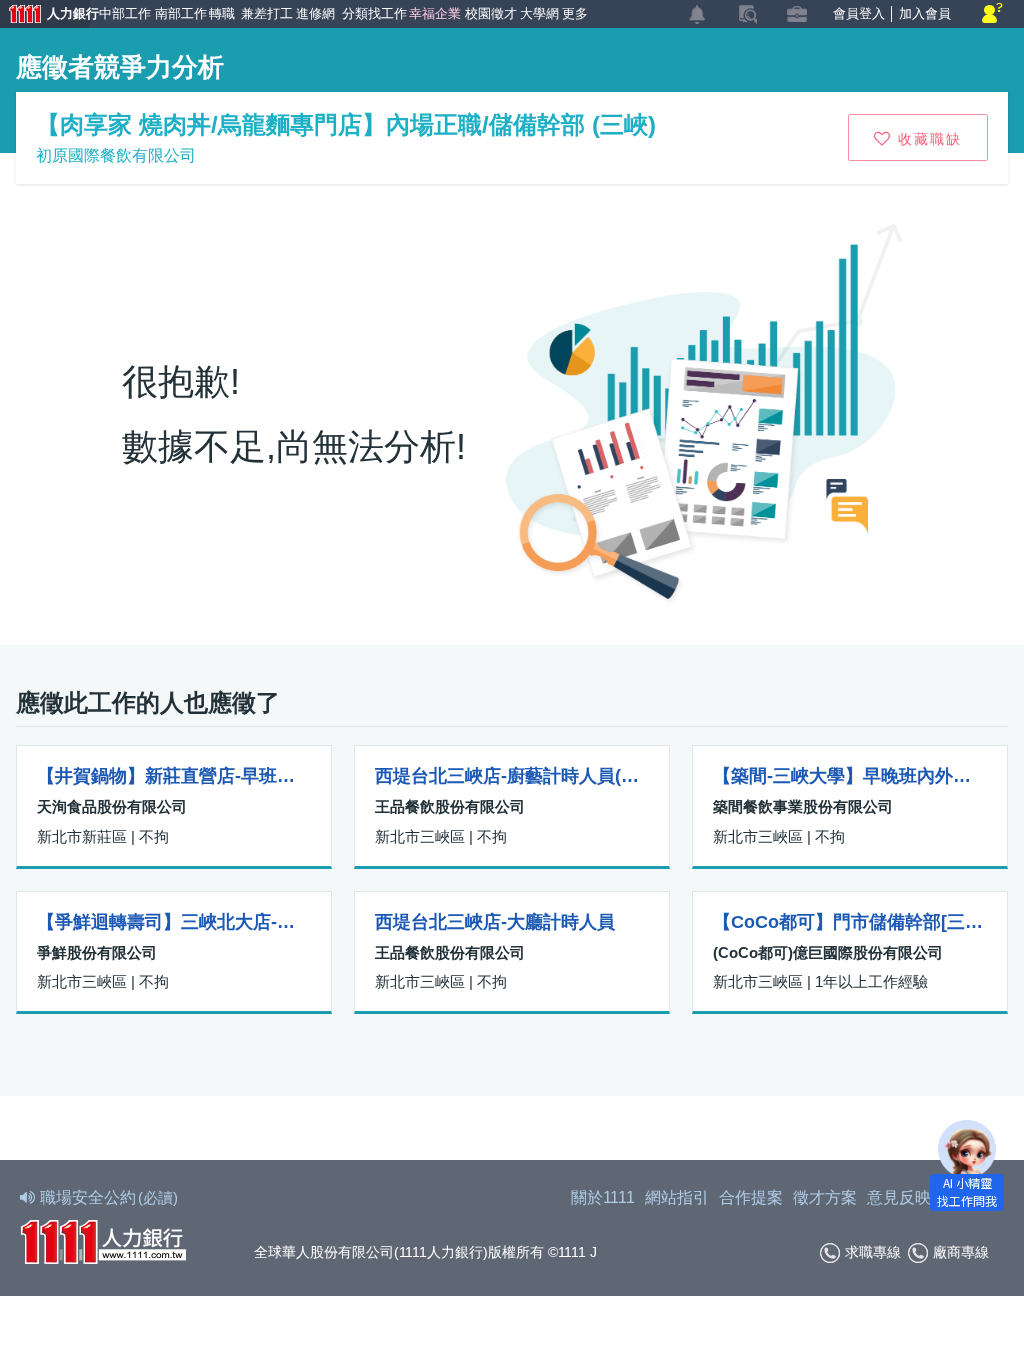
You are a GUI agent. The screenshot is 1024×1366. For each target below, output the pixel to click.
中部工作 (122, 13)
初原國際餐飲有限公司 (116, 155)
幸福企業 (432, 13)
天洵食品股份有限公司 (112, 806)
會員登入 (859, 13)
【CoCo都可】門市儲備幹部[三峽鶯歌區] (850, 922)
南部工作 (178, 13)
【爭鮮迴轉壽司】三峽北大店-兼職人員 (174, 922)
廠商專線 (961, 1252)
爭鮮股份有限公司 (97, 952)
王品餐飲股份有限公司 (450, 806)
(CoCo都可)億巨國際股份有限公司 (828, 952)
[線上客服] (992, 14)
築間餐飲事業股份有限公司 (803, 806)
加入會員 (925, 13)
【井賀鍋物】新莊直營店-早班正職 (174, 776)
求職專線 (873, 1252)
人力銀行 (45, 16)
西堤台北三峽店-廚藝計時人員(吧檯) (512, 776)
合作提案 (751, 1197)
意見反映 (899, 1197)
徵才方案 (825, 1197)
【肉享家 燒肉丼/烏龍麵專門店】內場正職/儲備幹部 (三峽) (346, 124)
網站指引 (677, 1197)
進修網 (313, 13)
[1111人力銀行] (103, 1239)
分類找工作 (371, 13)
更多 (573, 13)
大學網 (537, 13)
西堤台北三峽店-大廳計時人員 (495, 922)
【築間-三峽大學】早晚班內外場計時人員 (850, 776)
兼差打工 (264, 13)
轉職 (220, 13)
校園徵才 (488, 13)
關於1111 (603, 1197)
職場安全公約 (109, 1197)
